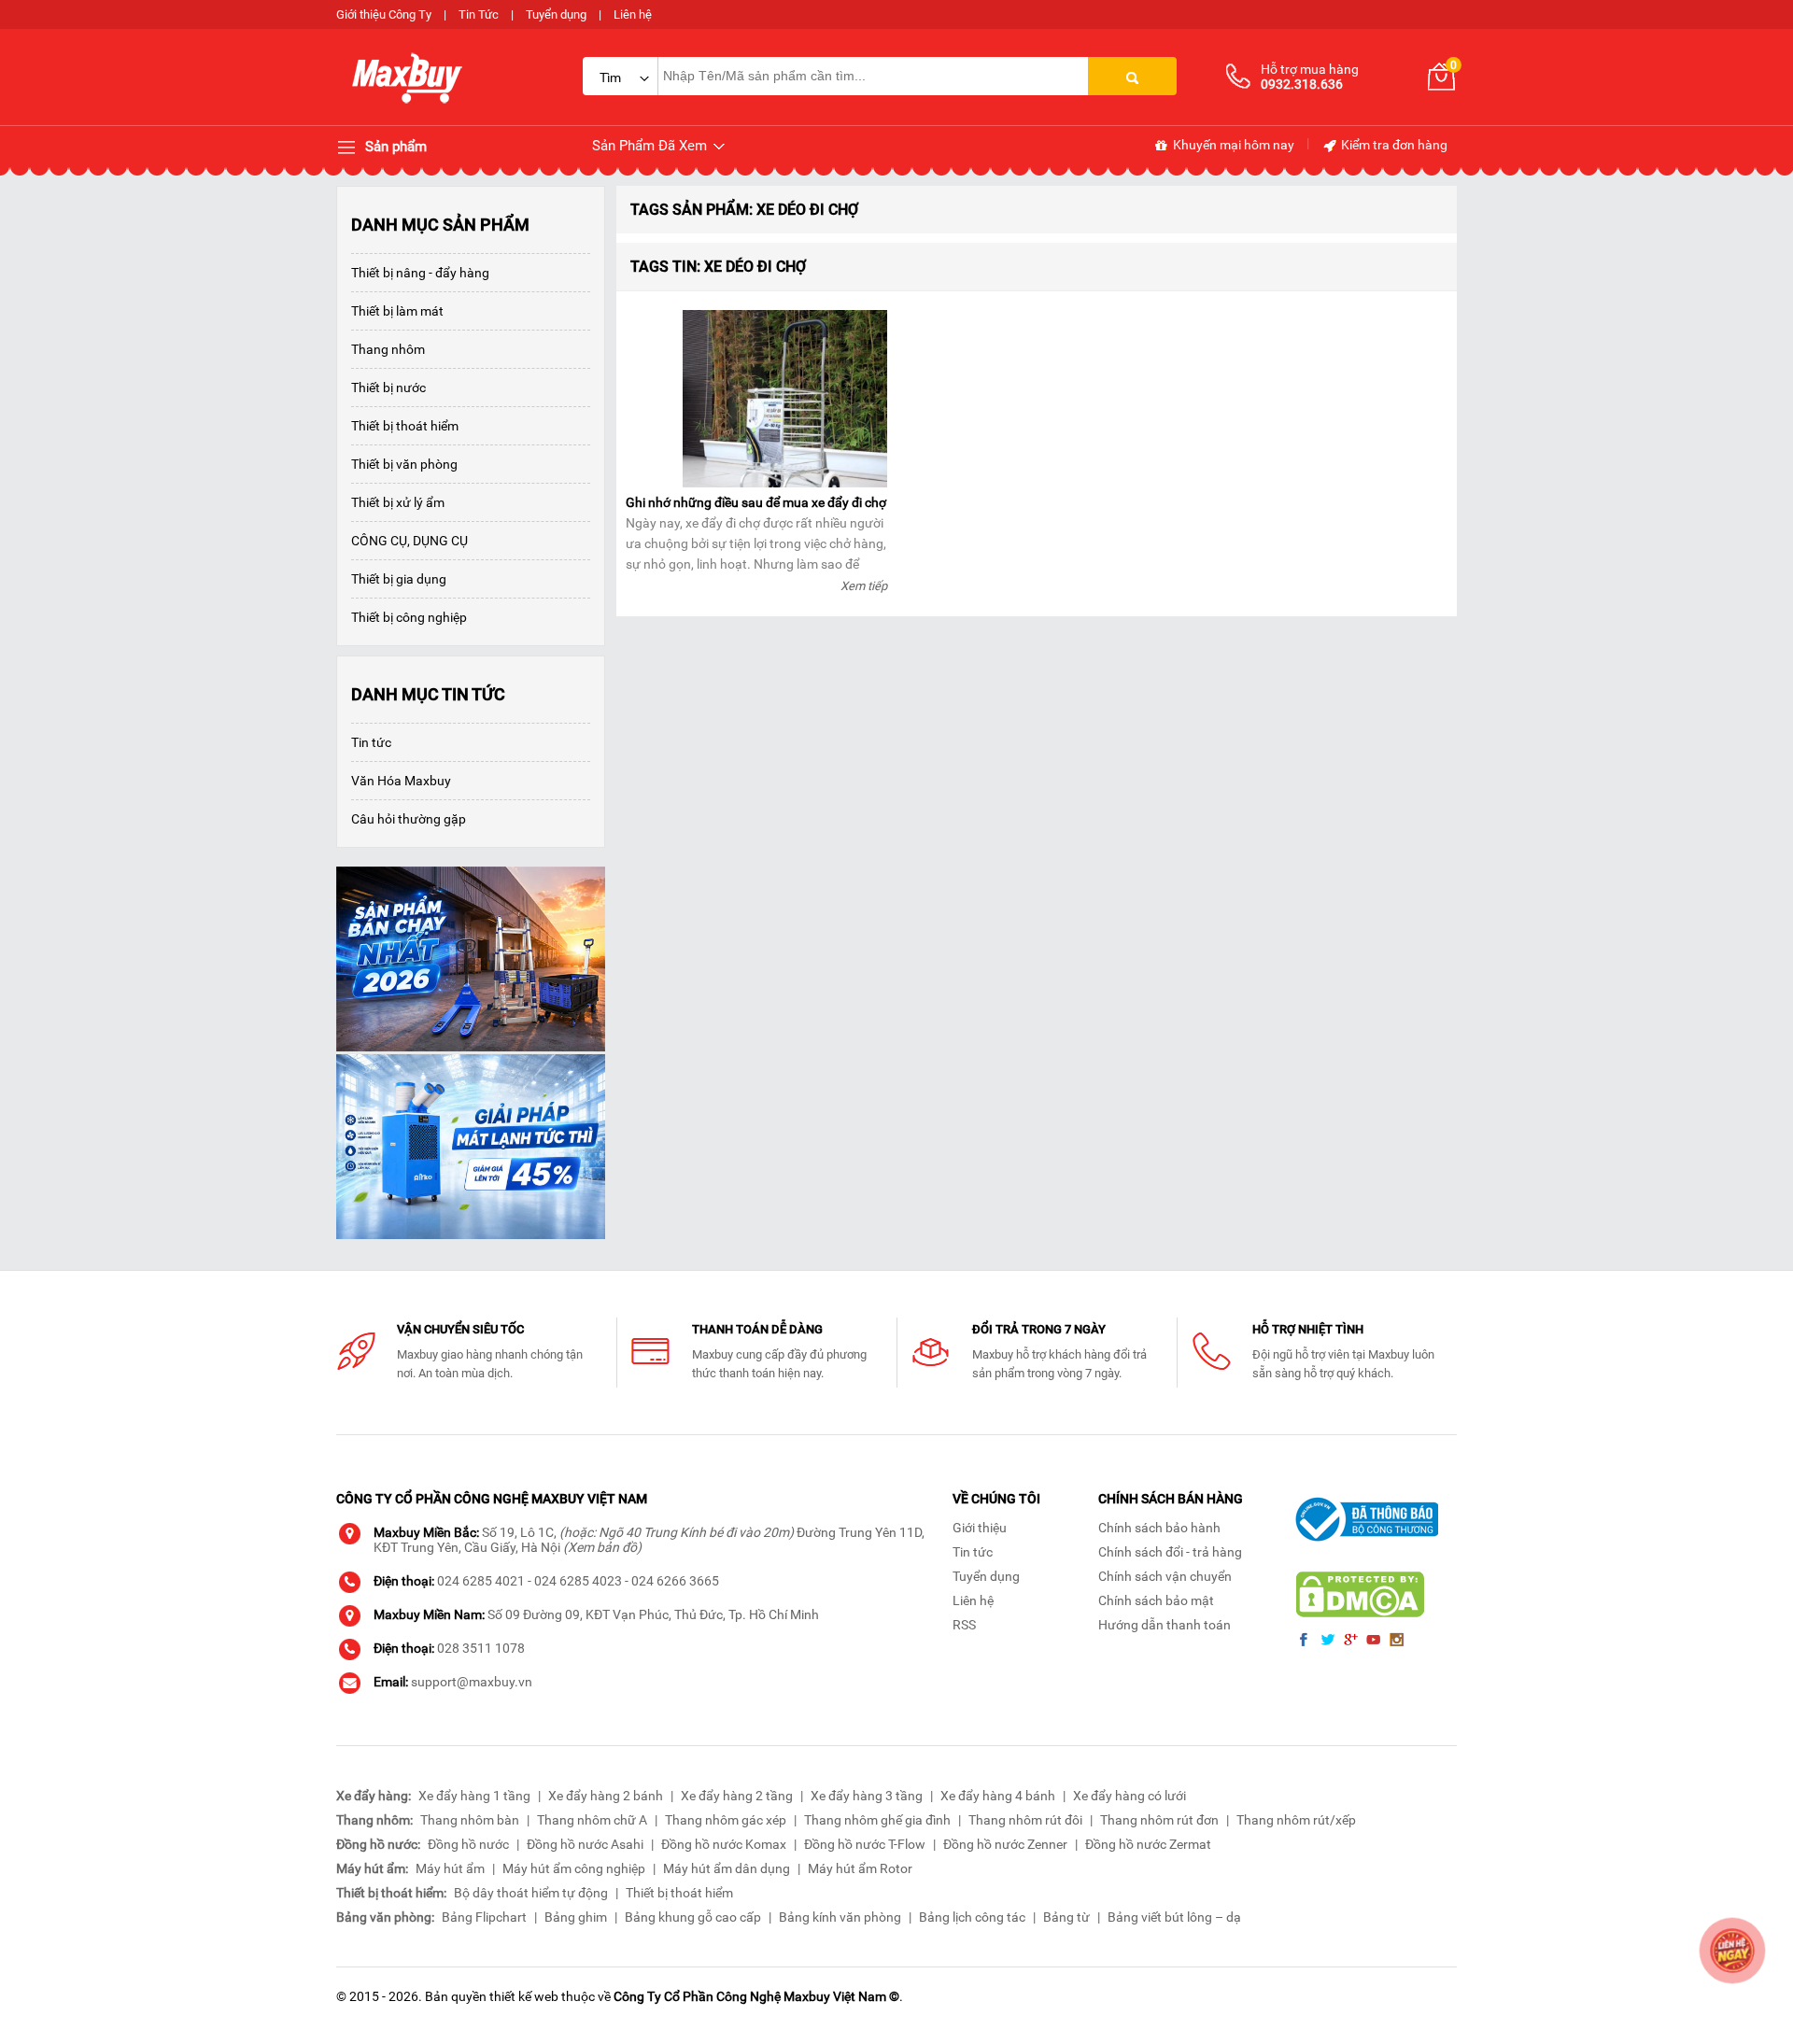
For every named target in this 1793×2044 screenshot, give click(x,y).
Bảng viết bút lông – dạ (1174, 1917)
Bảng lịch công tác (972, 1917)
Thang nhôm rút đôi (1025, 1820)
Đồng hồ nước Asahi (585, 1844)
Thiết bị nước (388, 388)
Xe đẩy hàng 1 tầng (474, 1796)
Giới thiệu (980, 1528)
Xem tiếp (864, 586)
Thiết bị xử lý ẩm (398, 502)
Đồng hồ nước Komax (724, 1844)
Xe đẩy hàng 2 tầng (737, 1796)
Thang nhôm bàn (470, 1820)
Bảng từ (1066, 1917)
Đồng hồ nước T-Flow (865, 1844)
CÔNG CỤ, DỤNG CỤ (409, 541)
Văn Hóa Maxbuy (401, 781)
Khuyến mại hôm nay (1232, 145)
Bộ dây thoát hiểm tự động (531, 1893)
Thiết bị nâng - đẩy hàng (420, 273)
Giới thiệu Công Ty (384, 14)
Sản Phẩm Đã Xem (651, 146)
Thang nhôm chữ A (592, 1820)
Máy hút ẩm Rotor (860, 1868)
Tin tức (371, 742)
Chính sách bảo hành (1159, 1528)
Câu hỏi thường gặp (409, 819)
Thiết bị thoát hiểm (405, 426)
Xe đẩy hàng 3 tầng (867, 1796)
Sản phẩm (394, 147)
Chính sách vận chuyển (1165, 1576)
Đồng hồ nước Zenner (1005, 1844)
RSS (964, 1625)
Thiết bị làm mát (397, 311)
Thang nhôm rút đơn (1159, 1820)
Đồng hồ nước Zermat (1148, 1844)
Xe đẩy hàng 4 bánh (998, 1796)
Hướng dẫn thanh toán (1165, 1625)
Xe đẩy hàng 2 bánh (606, 1796)
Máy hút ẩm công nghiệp (574, 1868)
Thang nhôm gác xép (726, 1820)
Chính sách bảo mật (1156, 1600)
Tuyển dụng (556, 14)
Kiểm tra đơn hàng (1393, 145)
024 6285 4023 (578, 1581)
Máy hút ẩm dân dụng (727, 1868)
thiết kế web (524, 1996)
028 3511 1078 (481, 1648)
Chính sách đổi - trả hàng (1170, 1552)
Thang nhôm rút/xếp (1296, 1820)
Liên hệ (633, 14)
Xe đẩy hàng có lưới (1129, 1796)
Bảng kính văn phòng (840, 1917)
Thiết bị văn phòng (404, 464)
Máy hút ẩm (450, 1868)
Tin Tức (479, 14)
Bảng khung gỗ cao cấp (693, 1917)
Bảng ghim (576, 1917)
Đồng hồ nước (468, 1844)
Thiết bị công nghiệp (409, 617)
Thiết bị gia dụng (399, 579)
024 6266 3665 (675, 1581)
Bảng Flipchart (484, 1917)
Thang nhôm (388, 349)
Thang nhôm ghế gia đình (877, 1820)
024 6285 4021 (481, 1581)
